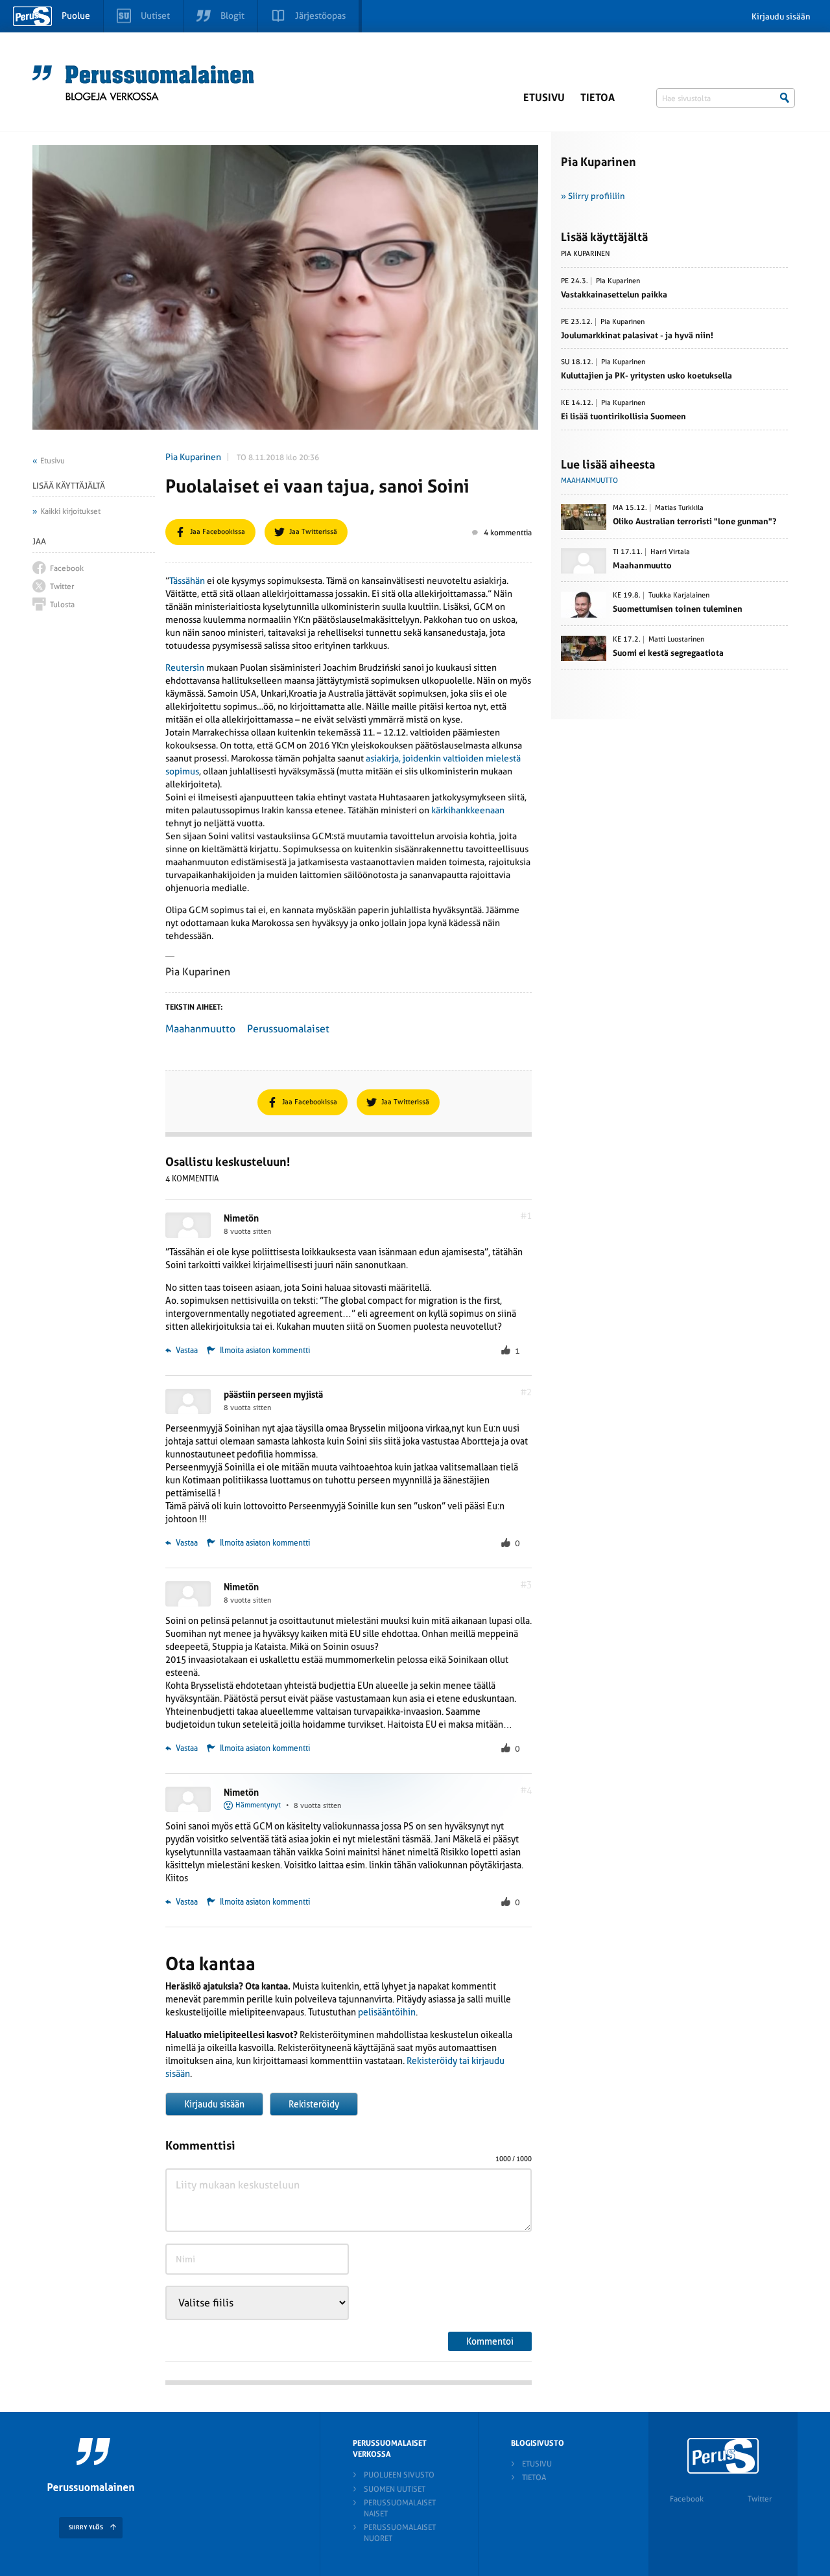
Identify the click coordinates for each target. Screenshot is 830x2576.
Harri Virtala (670, 552)
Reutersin (185, 667)
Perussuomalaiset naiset (400, 2508)
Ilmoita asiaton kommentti (265, 1351)
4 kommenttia (508, 533)
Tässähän (187, 581)
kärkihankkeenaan (468, 810)
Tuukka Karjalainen (679, 596)
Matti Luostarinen (676, 640)
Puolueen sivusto (399, 2475)
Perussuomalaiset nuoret (400, 2533)
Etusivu (544, 98)
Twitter (760, 2499)
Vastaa (186, 1351)
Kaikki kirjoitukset (70, 511)
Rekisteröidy (314, 2104)
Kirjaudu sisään (781, 17)
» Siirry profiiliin (593, 196)
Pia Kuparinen (193, 457)
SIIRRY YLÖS (86, 2527)
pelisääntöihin (387, 2012)
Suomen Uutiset (395, 2489)
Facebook (687, 2499)
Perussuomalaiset (288, 1029)
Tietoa (598, 98)
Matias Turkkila (679, 508)
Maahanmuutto (200, 1029)
